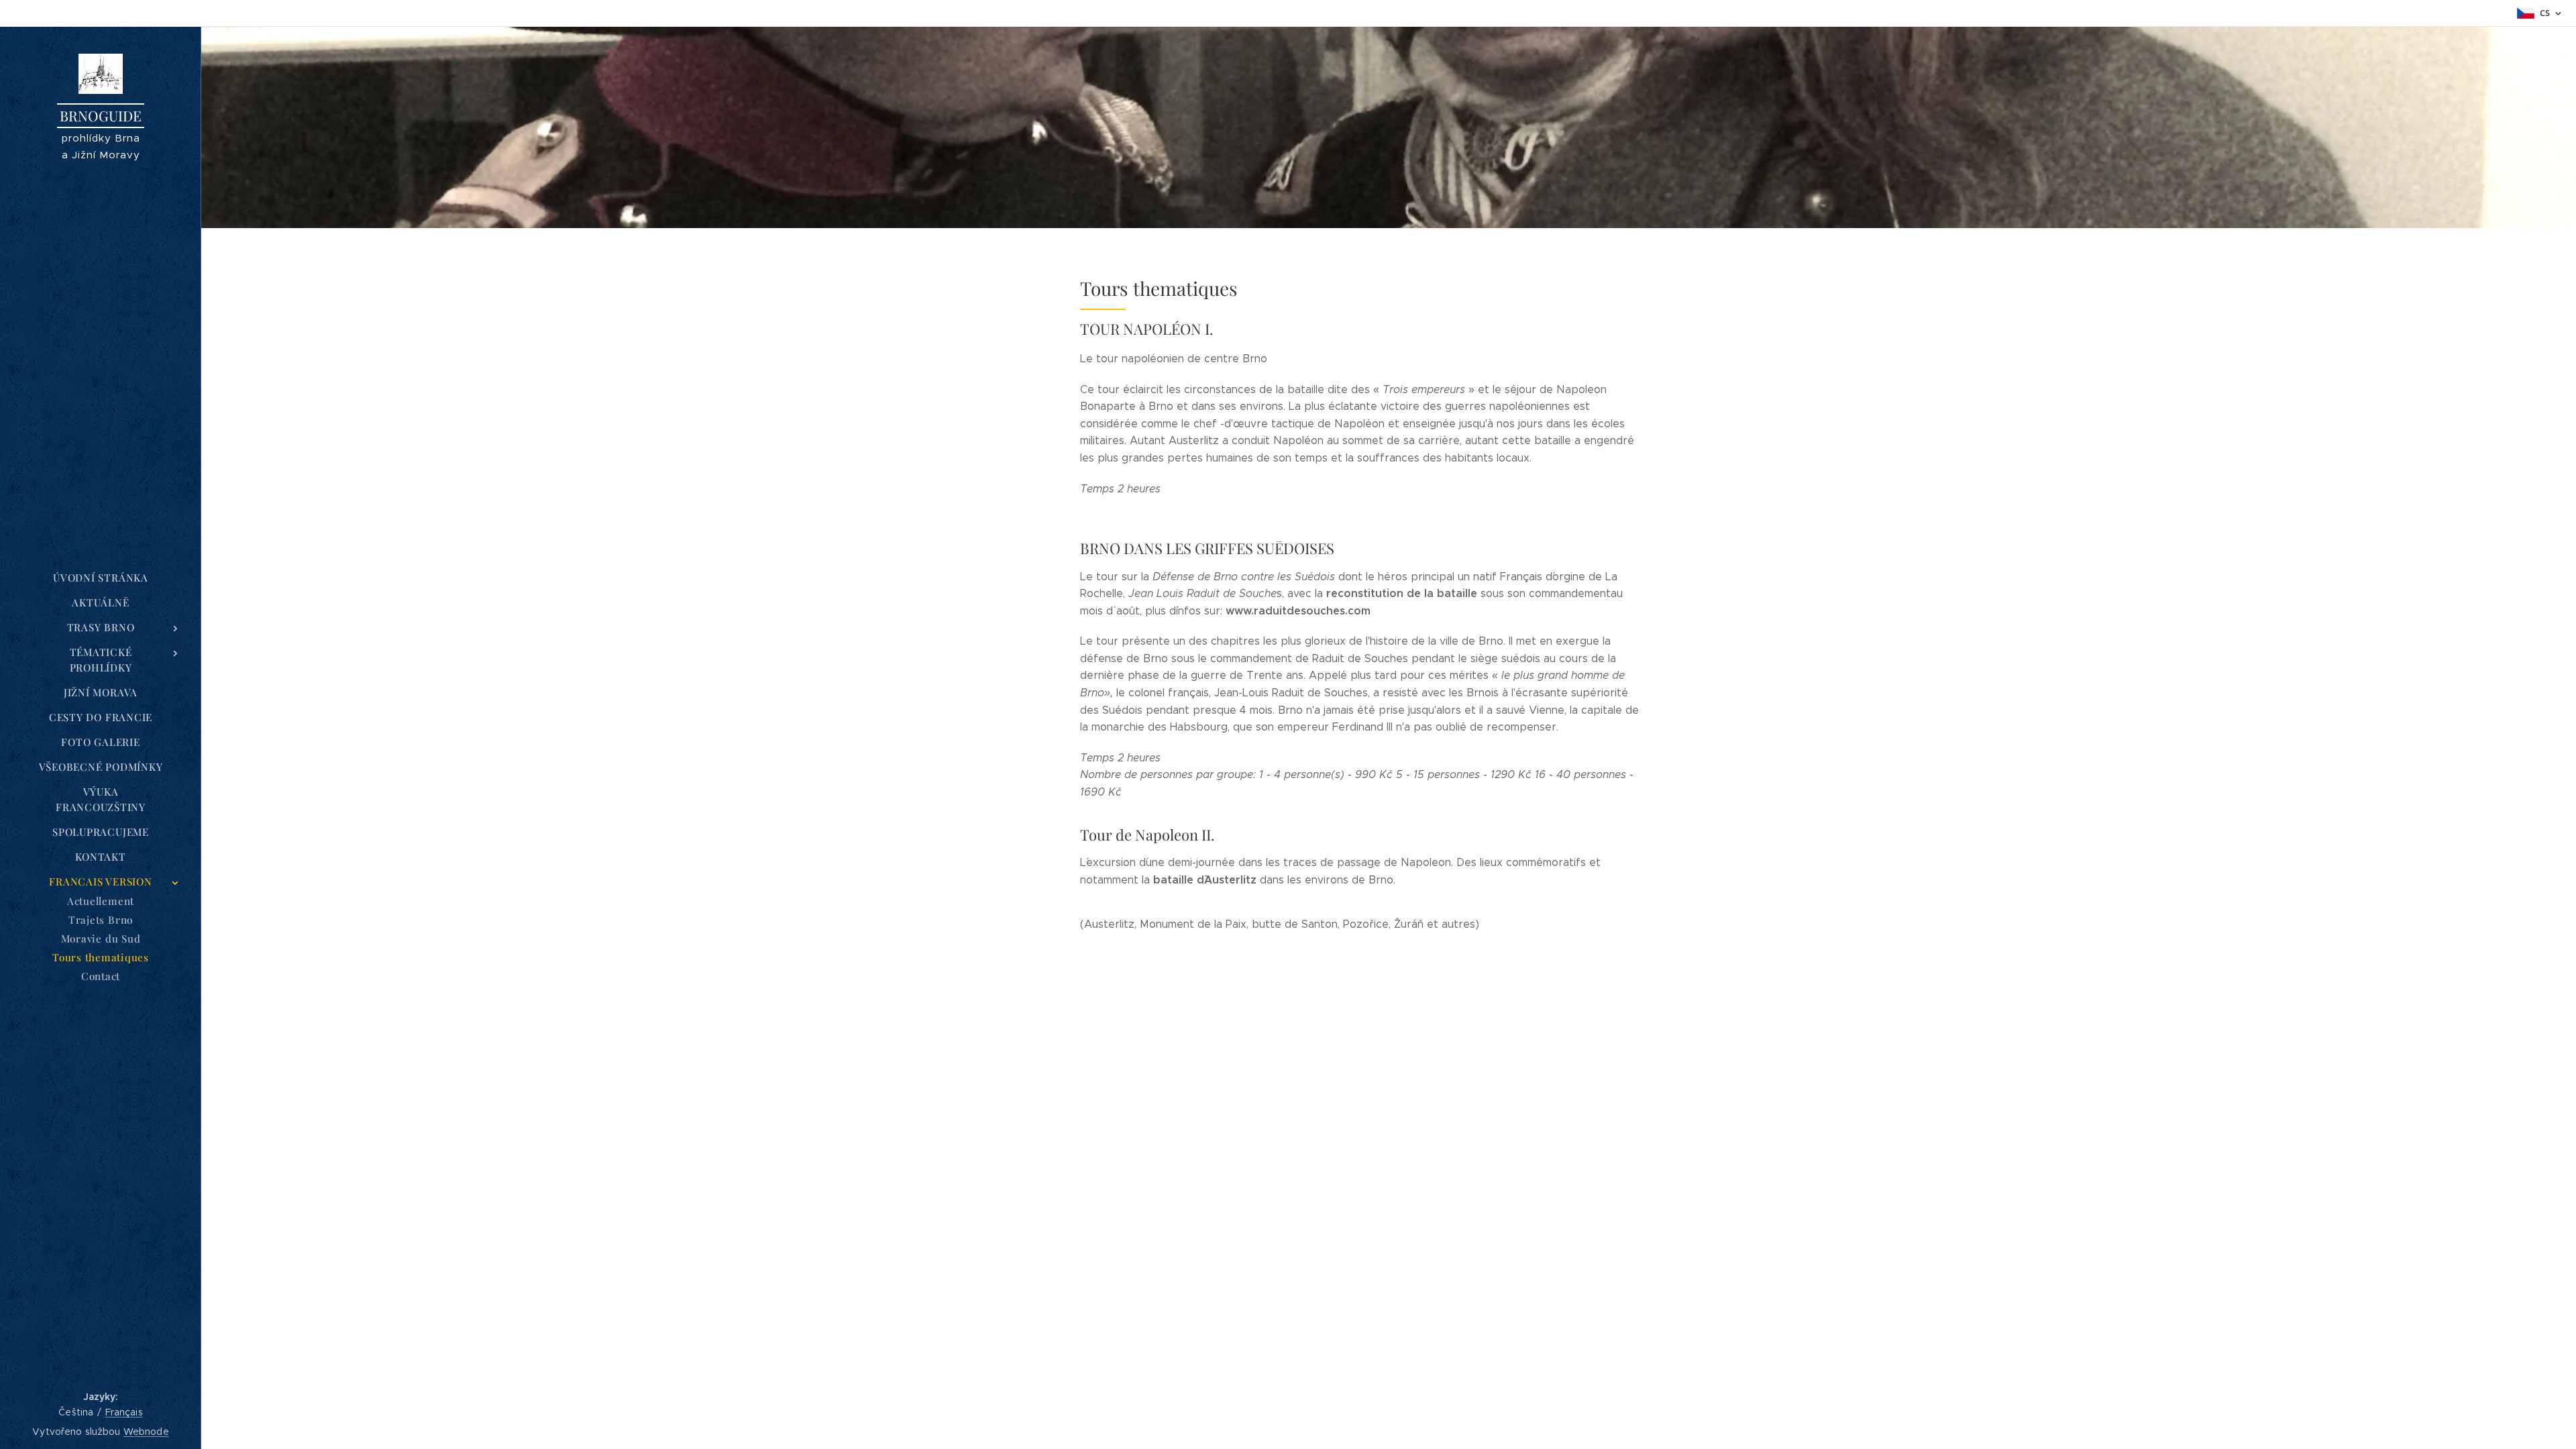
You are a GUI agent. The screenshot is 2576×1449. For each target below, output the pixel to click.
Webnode (146, 1432)
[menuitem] (101, 578)
